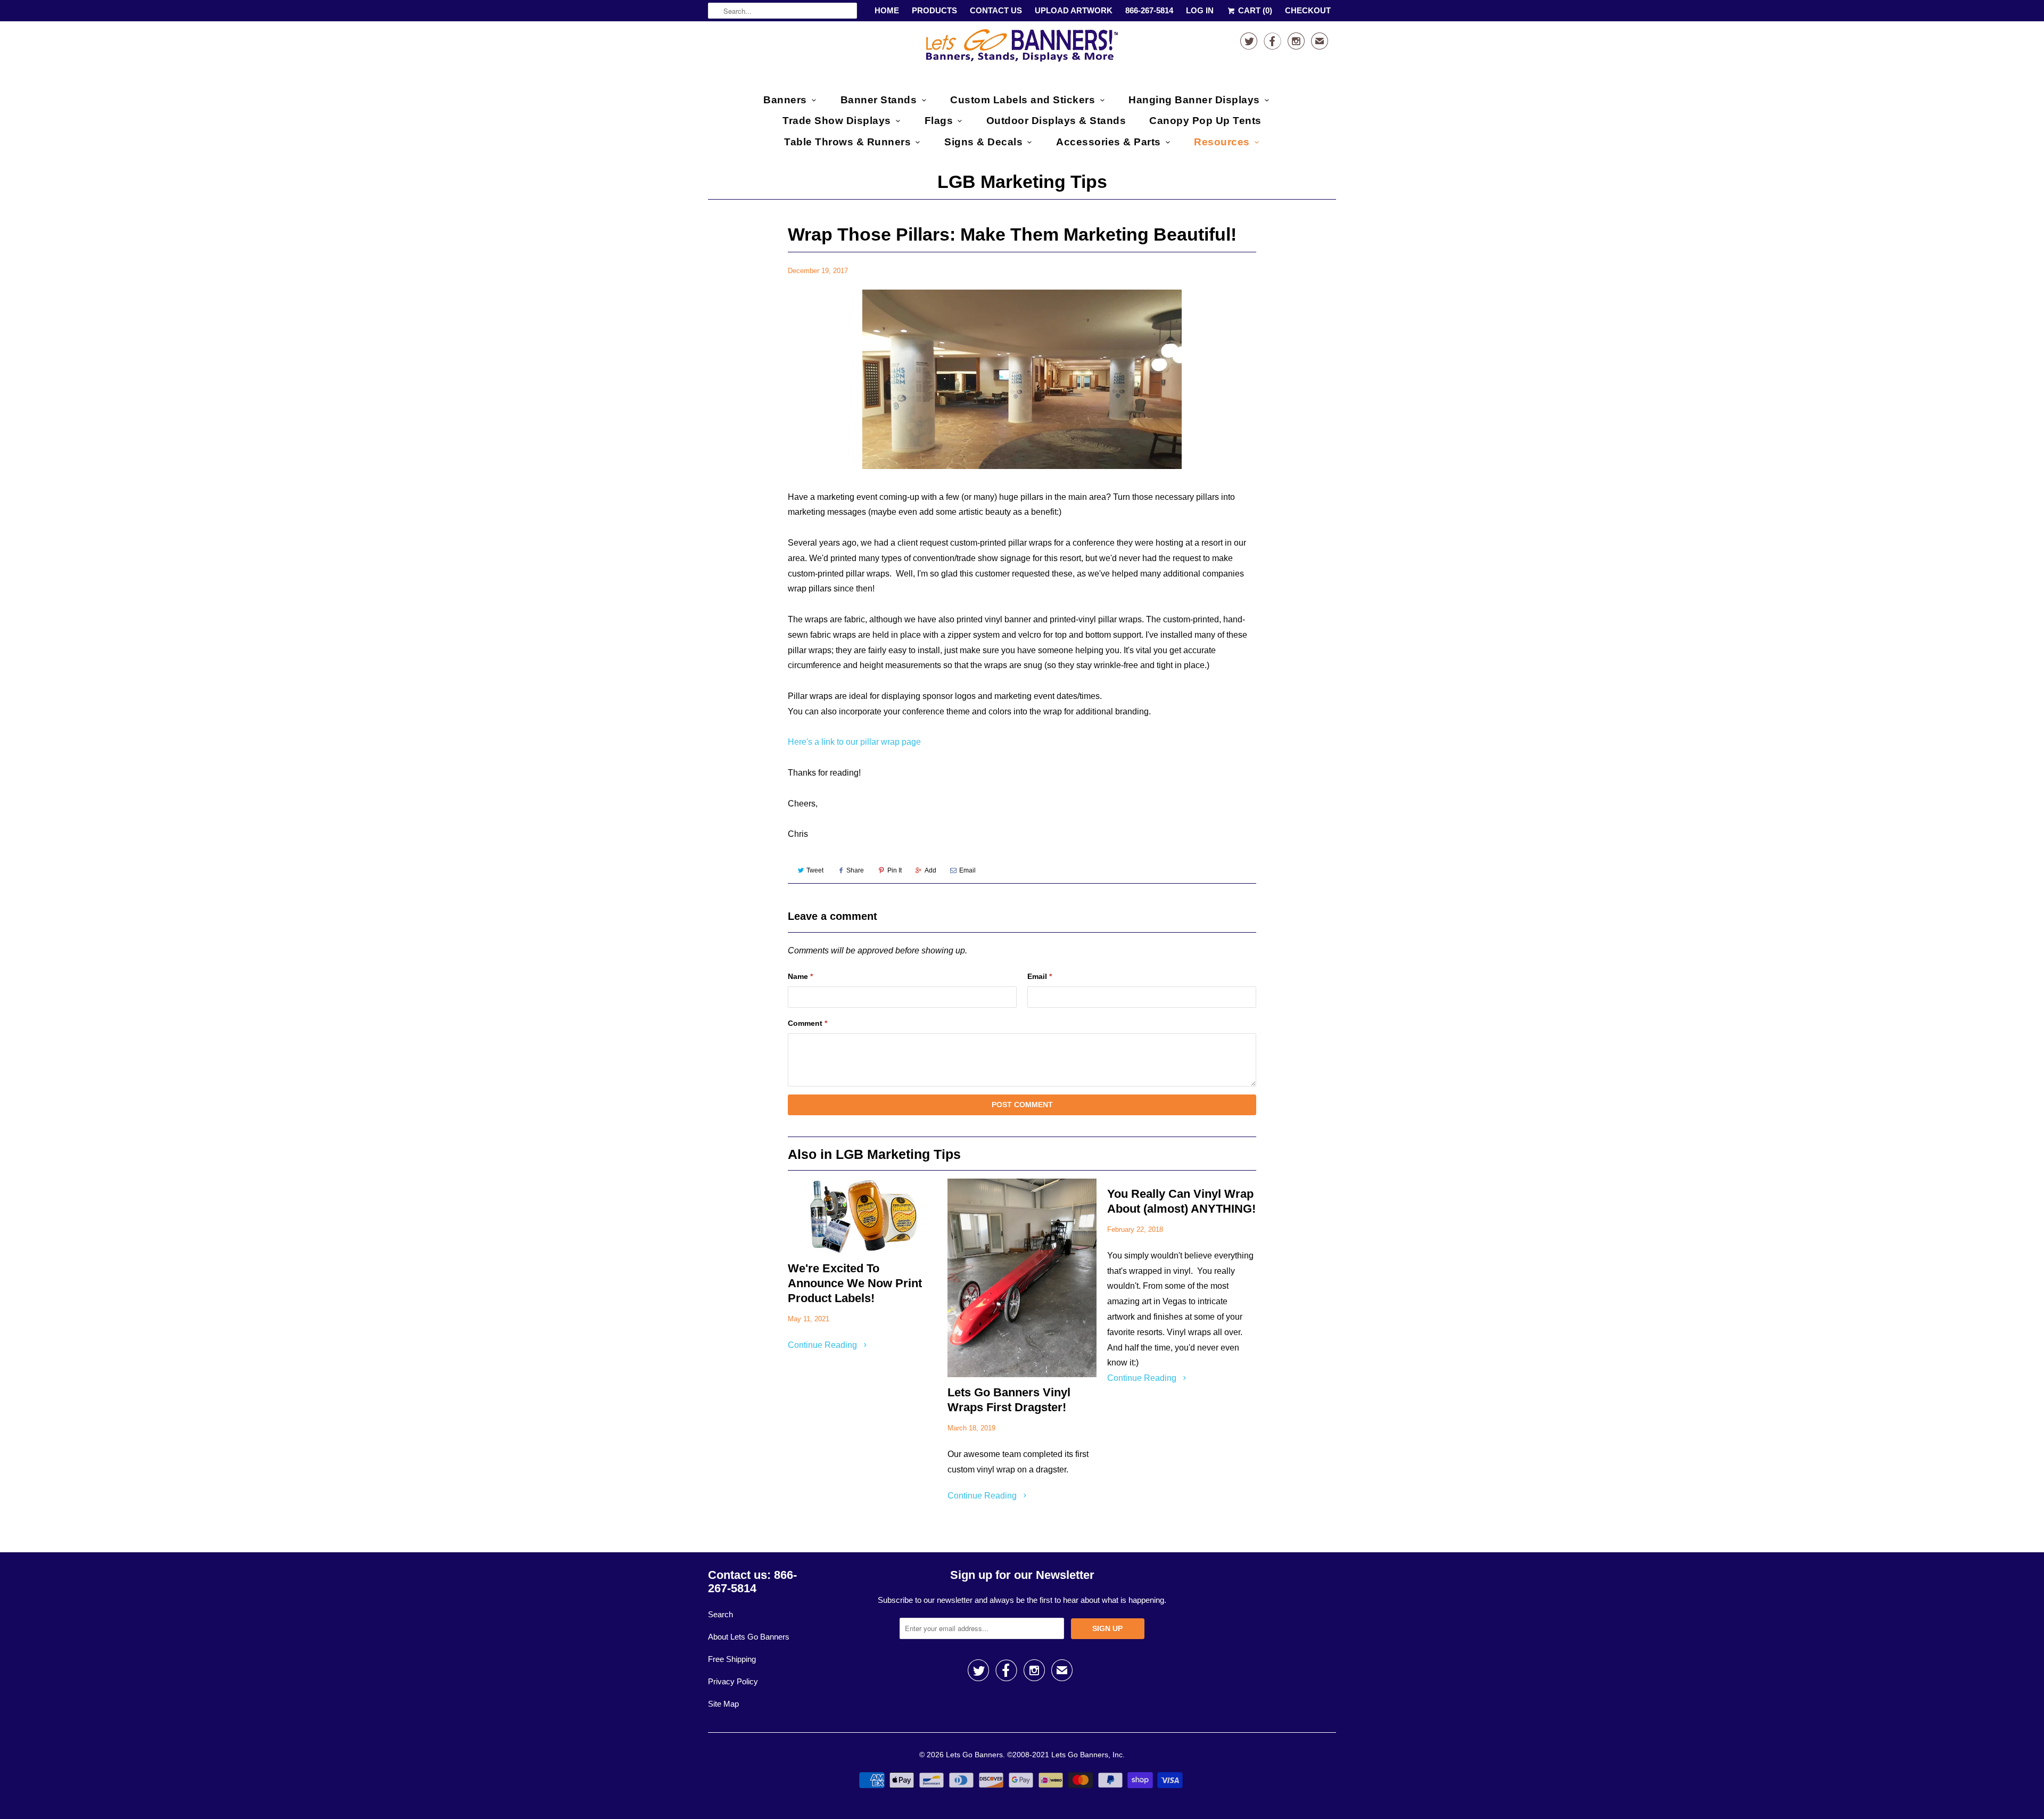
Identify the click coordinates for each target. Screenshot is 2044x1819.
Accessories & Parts (1108, 142)
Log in (1200, 10)
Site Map (723, 1704)
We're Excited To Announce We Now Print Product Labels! (855, 1283)
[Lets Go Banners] (1022, 50)
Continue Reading (823, 1345)
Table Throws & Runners (847, 142)
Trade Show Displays (837, 121)
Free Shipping (732, 1659)
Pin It (895, 870)
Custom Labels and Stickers (1023, 100)
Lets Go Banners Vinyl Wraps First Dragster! (1009, 1400)
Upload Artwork (1074, 10)
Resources (1222, 142)
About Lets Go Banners (749, 1637)
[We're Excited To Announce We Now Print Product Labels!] (862, 1216)
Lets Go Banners (974, 1755)
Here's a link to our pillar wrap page (854, 742)
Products (934, 10)
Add (930, 870)
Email (967, 870)
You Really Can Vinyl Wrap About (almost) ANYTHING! (1181, 1201)
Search (720, 1614)
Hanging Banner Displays (1194, 100)
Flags (939, 121)
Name (800, 976)
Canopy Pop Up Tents (1205, 121)
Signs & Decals (983, 142)
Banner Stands (879, 100)
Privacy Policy (733, 1681)
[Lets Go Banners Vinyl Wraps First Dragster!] (1022, 1278)
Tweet (815, 870)
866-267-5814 (1149, 10)
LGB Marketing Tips (1022, 182)
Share (855, 870)
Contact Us (996, 10)
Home (887, 10)
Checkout (1308, 10)
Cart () (1254, 10)
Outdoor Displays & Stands (1056, 121)
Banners (785, 100)
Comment (807, 1023)
